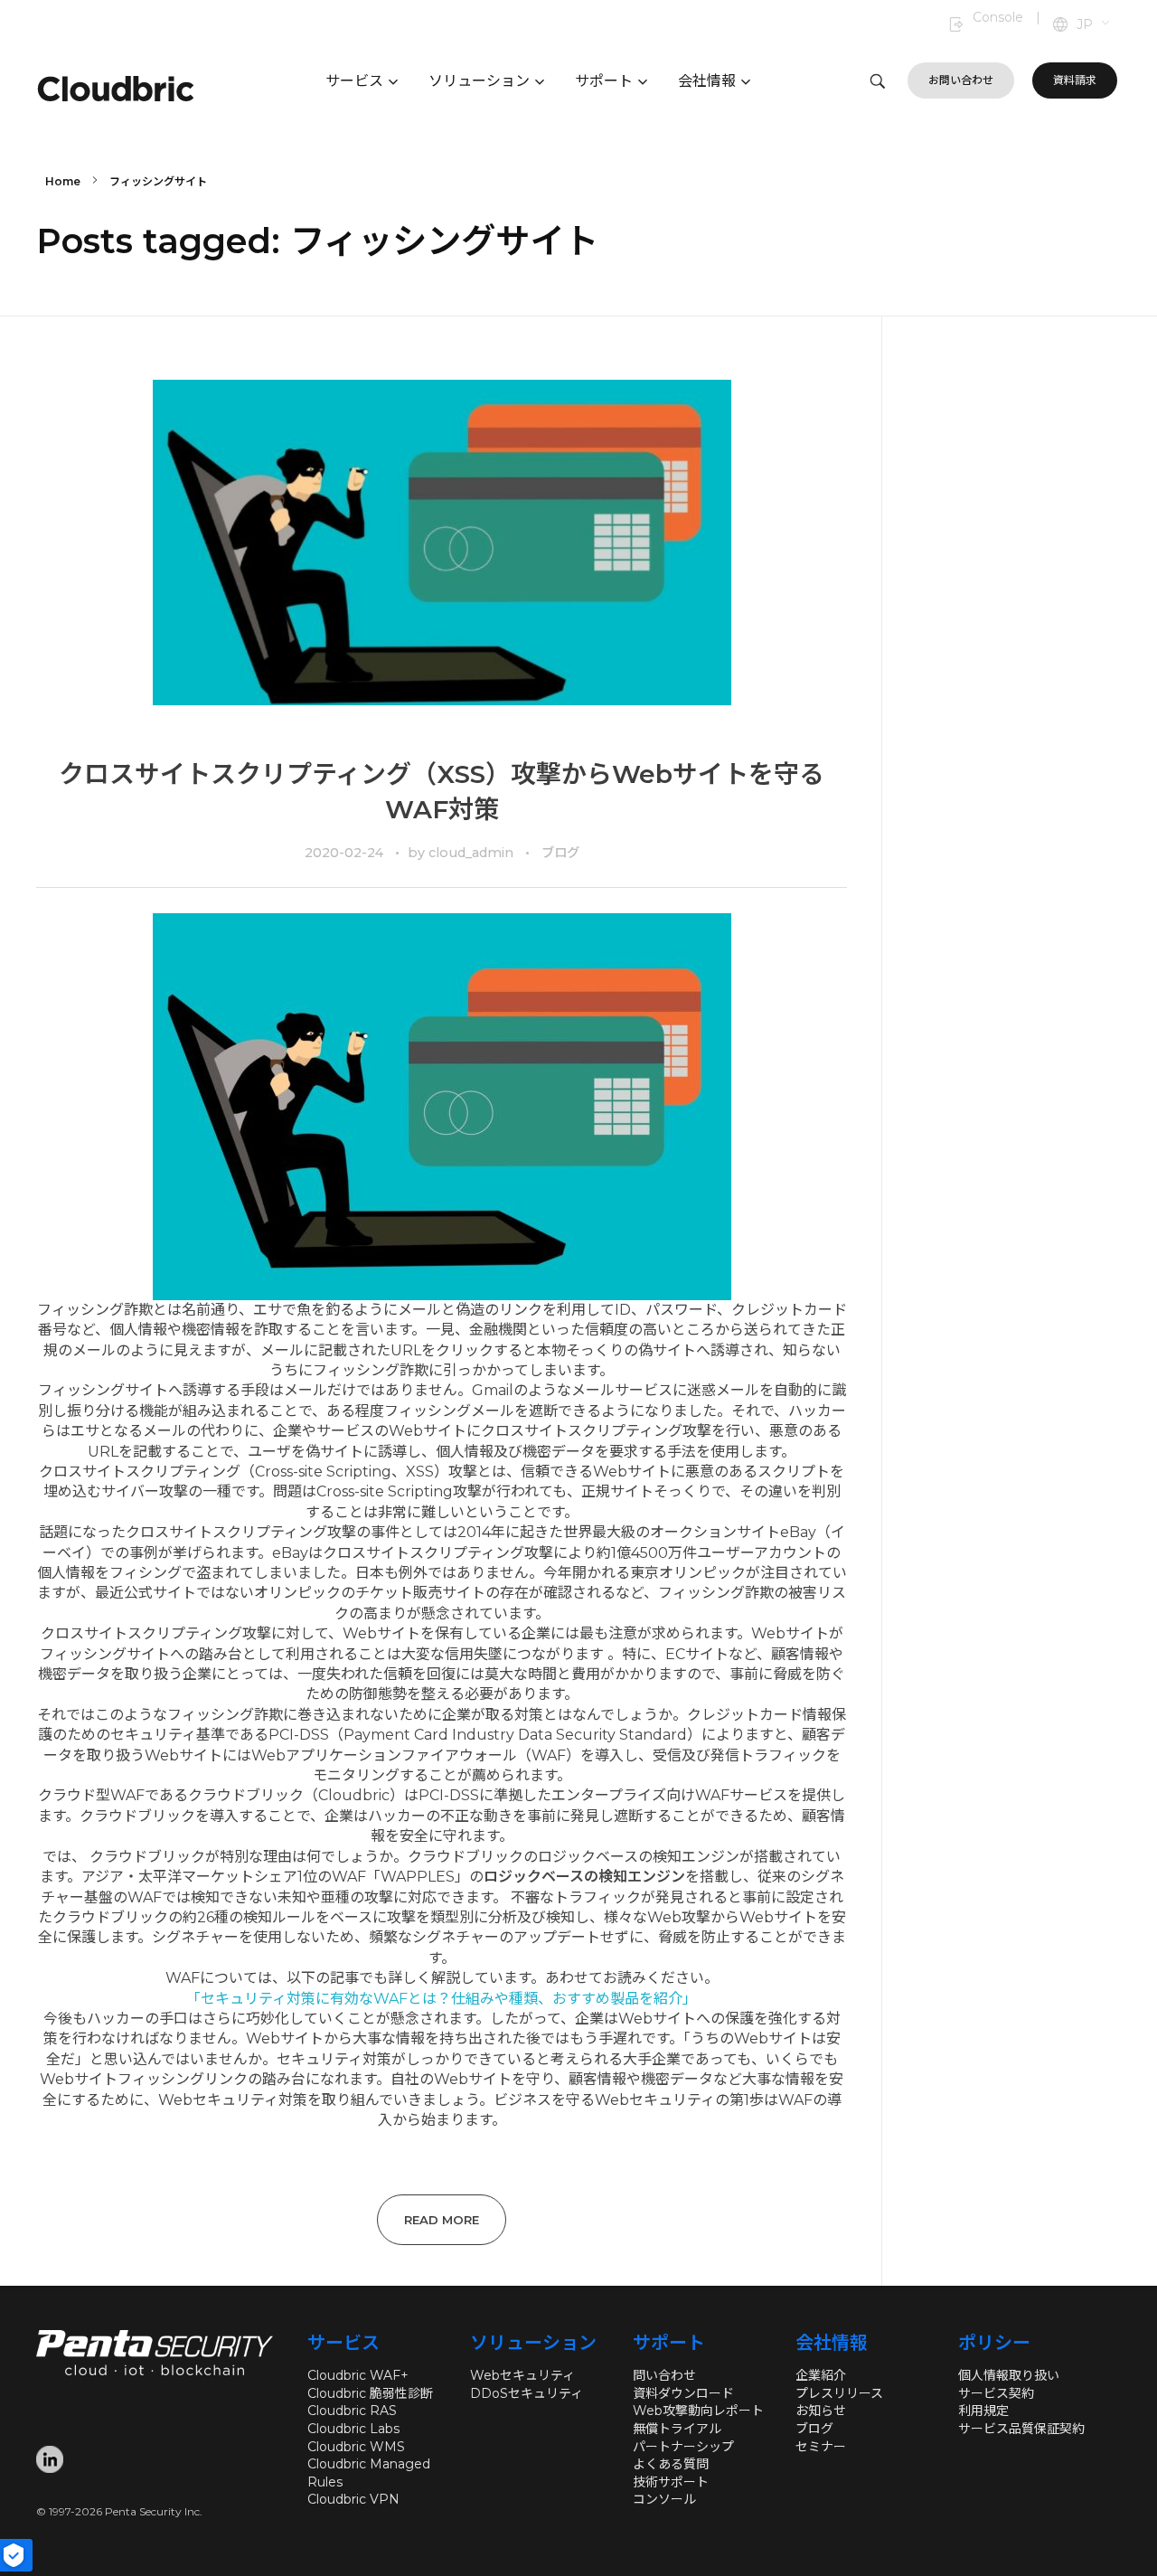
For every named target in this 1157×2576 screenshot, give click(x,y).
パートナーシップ (683, 2447)
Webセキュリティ (522, 2375)
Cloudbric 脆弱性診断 (370, 2393)
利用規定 (983, 2411)
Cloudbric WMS (356, 2447)
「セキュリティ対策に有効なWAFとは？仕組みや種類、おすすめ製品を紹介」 (442, 1999)
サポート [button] (604, 81)
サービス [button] (354, 81)
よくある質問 (671, 2464)
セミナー (821, 2447)
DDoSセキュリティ (527, 2393)
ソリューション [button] (479, 81)
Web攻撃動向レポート (698, 2411)
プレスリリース (839, 2393)
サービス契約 (996, 2393)
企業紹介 (821, 2375)
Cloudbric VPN (353, 2499)
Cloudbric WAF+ (358, 2375)
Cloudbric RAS (352, 2411)
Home (63, 181)
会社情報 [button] (707, 81)
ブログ (560, 853)
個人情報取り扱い (1009, 2375)
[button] (1094, 25)
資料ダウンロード (683, 2393)
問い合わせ (664, 2375)
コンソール (664, 2499)
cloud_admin (473, 853)
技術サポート (671, 2482)
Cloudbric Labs (353, 2429)
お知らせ (821, 2411)
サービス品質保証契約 (1021, 2429)
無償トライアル (677, 2429)
